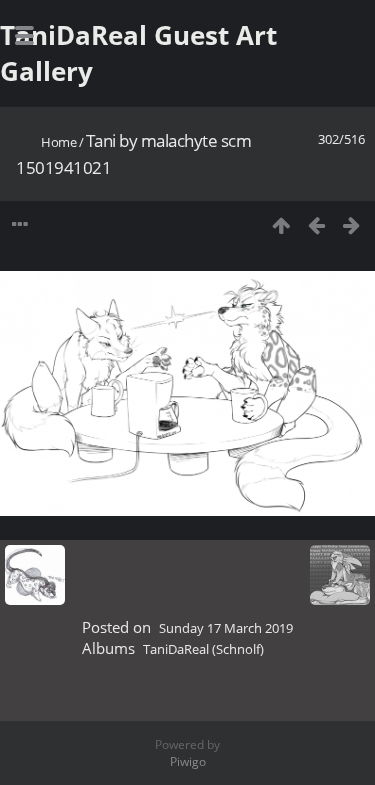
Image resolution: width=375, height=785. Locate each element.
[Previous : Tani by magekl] (316, 224)
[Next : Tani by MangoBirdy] (351, 224)
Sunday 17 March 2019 (226, 628)
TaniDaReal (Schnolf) (203, 649)
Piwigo (188, 761)
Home (58, 142)
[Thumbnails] (281, 224)
